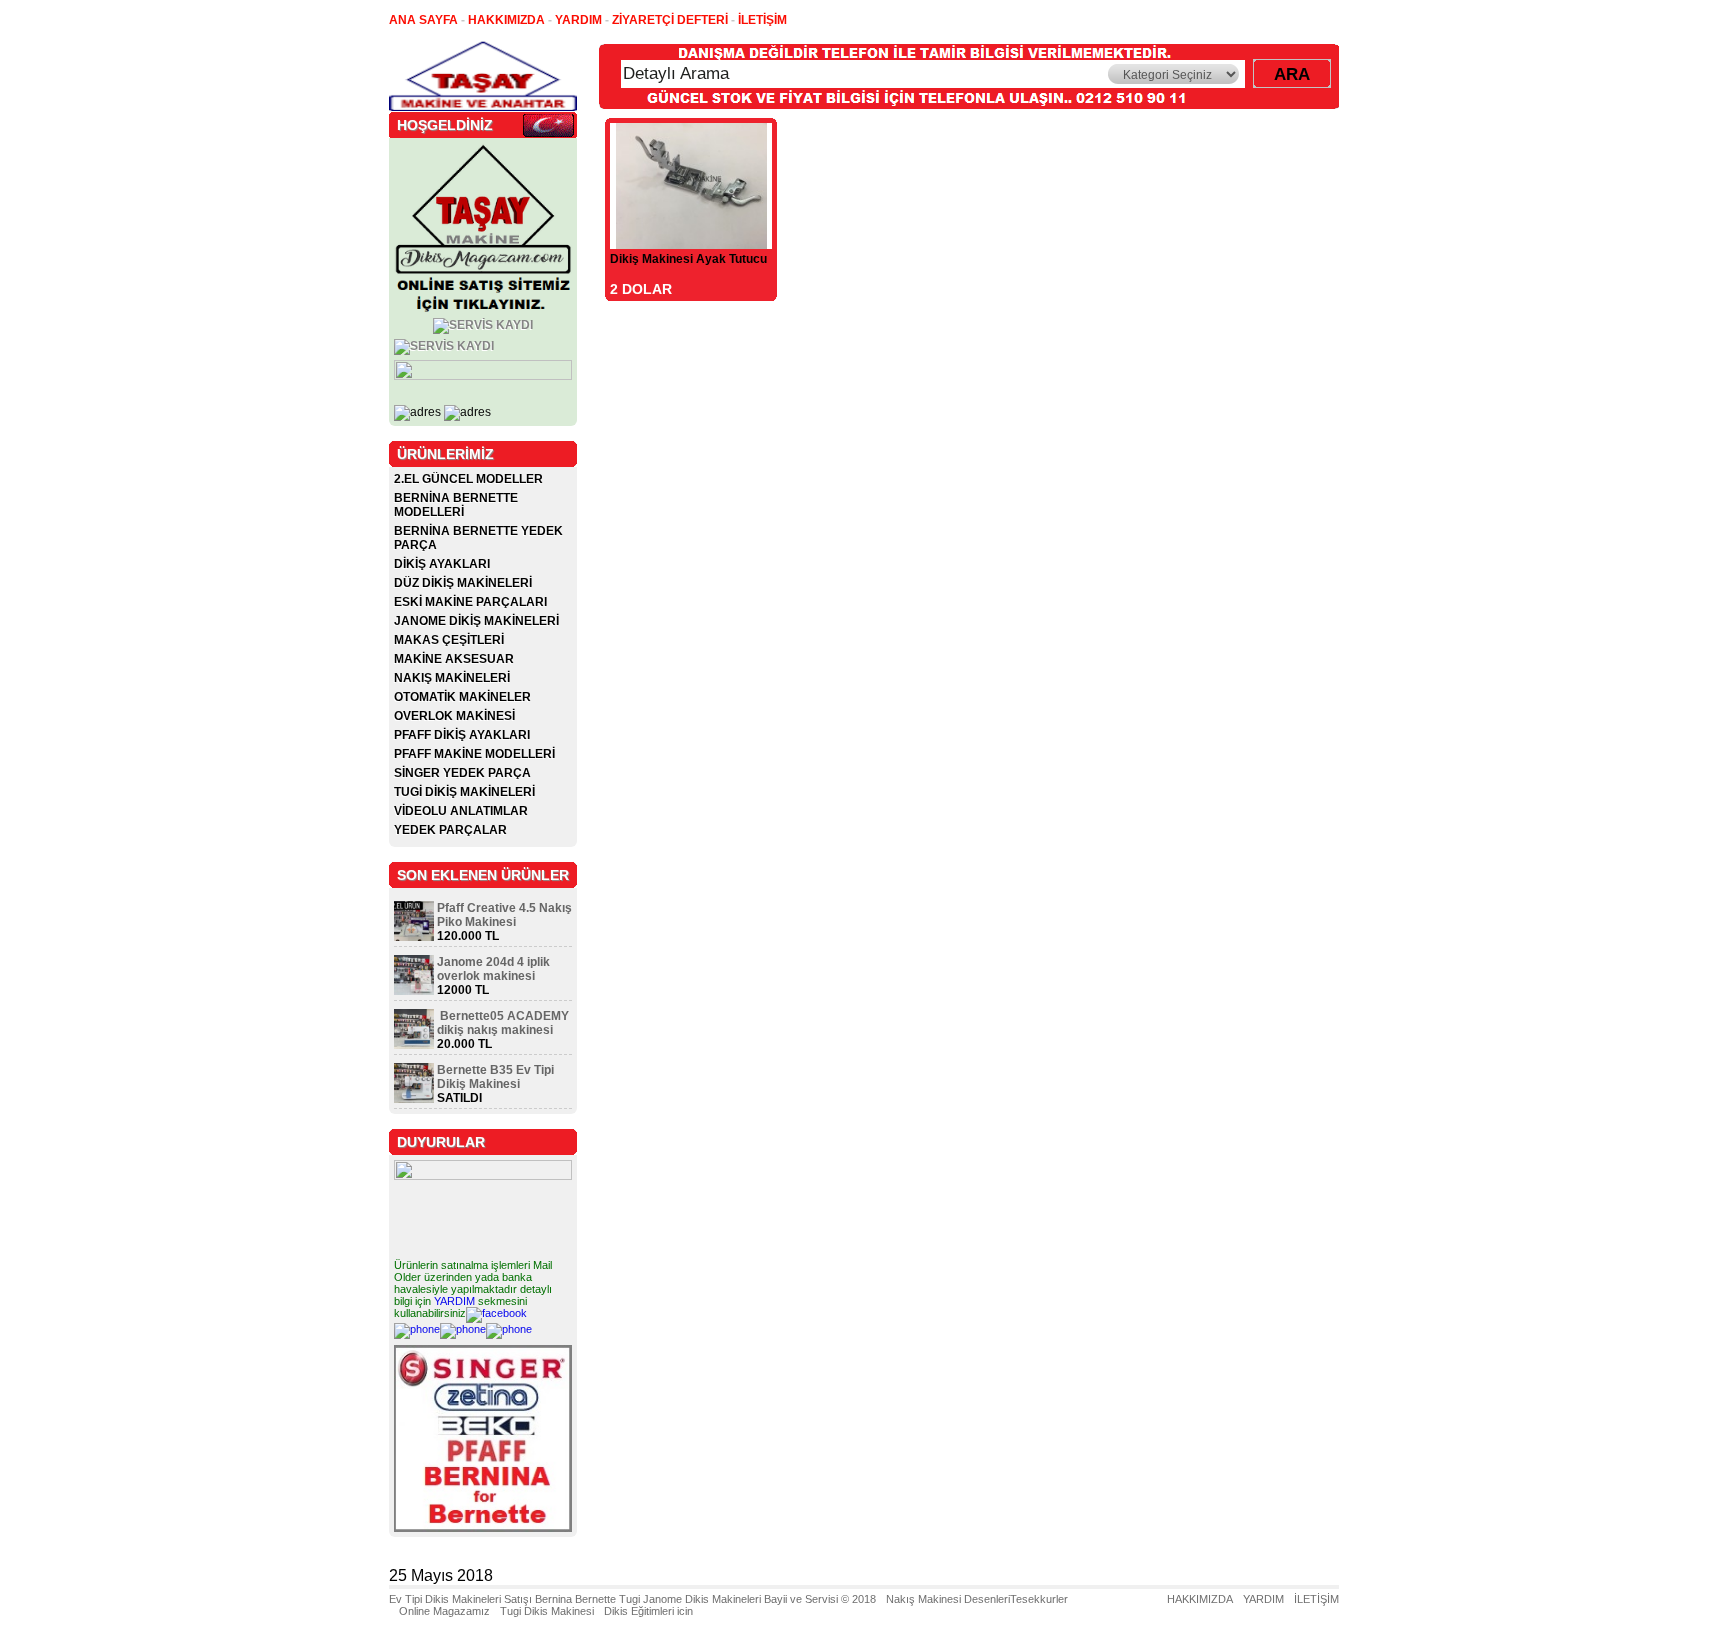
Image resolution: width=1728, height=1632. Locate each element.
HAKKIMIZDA (1200, 1599)
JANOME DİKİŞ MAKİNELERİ (476, 621)
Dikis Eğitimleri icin (648, 1611)
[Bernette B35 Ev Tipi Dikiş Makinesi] (414, 1099)
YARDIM (454, 1301)
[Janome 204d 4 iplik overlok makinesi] (414, 991)
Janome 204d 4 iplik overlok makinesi (493, 969)
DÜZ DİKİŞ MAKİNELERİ (463, 583)
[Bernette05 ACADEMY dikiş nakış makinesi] (414, 1045)
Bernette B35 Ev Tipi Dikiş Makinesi (495, 1077)
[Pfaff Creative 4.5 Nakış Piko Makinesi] (414, 937)
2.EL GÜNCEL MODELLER (468, 479)
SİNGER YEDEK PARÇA (462, 773)
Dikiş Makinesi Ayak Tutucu (688, 259)
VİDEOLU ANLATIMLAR (461, 811)
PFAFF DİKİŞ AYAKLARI (462, 735)
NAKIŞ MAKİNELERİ (452, 678)
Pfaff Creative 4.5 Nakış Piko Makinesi (504, 915)
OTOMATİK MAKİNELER (462, 697)
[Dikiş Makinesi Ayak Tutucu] (691, 243)
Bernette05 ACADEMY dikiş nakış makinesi (503, 1023)
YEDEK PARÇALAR (450, 830)
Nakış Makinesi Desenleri (948, 1599)
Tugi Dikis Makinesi (547, 1611)
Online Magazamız (444, 1611)
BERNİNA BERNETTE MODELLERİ (456, 505)
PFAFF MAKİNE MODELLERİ (474, 754)
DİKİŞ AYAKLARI (442, 564)
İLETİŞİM (1316, 1599)
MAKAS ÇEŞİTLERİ (449, 640)
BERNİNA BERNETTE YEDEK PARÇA (478, 538)
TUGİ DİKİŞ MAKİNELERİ (464, 792)
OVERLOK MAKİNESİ (454, 716)
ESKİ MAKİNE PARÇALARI (470, 602)
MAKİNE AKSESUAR (454, 659)
